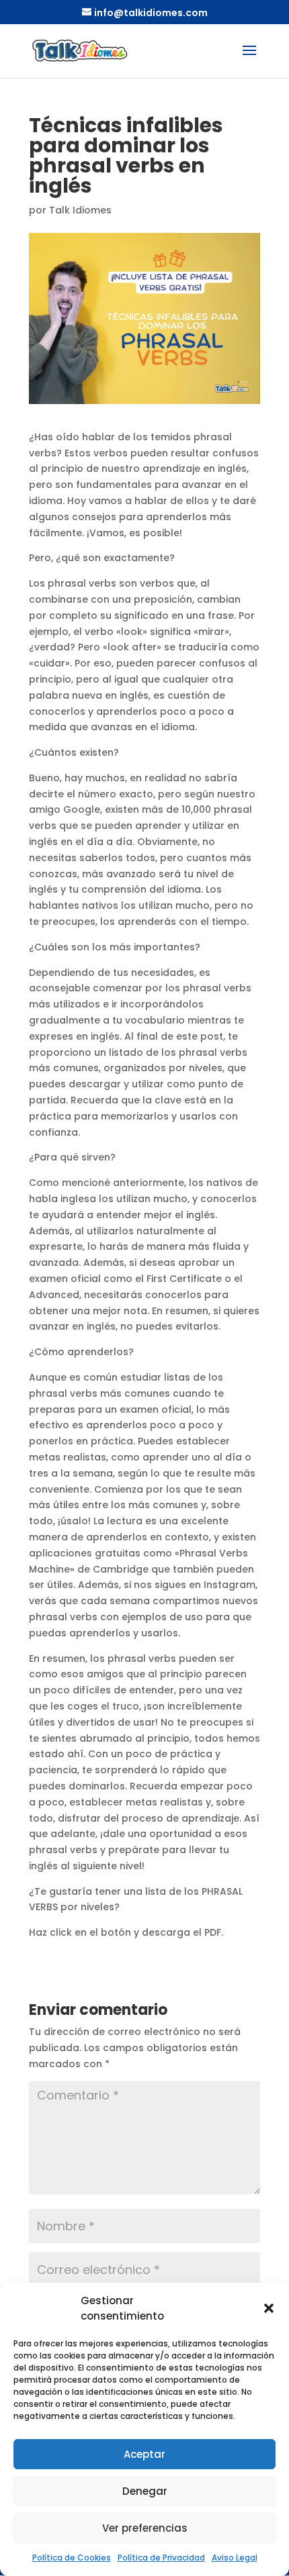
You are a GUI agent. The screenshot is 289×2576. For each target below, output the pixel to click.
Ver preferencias (145, 2528)
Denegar (145, 2491)
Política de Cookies (72, 2558)
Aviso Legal (235, 2558)
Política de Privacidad (161, 2558)
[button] (269, 2308)
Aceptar (144, 2454)
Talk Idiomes (80, 210)
